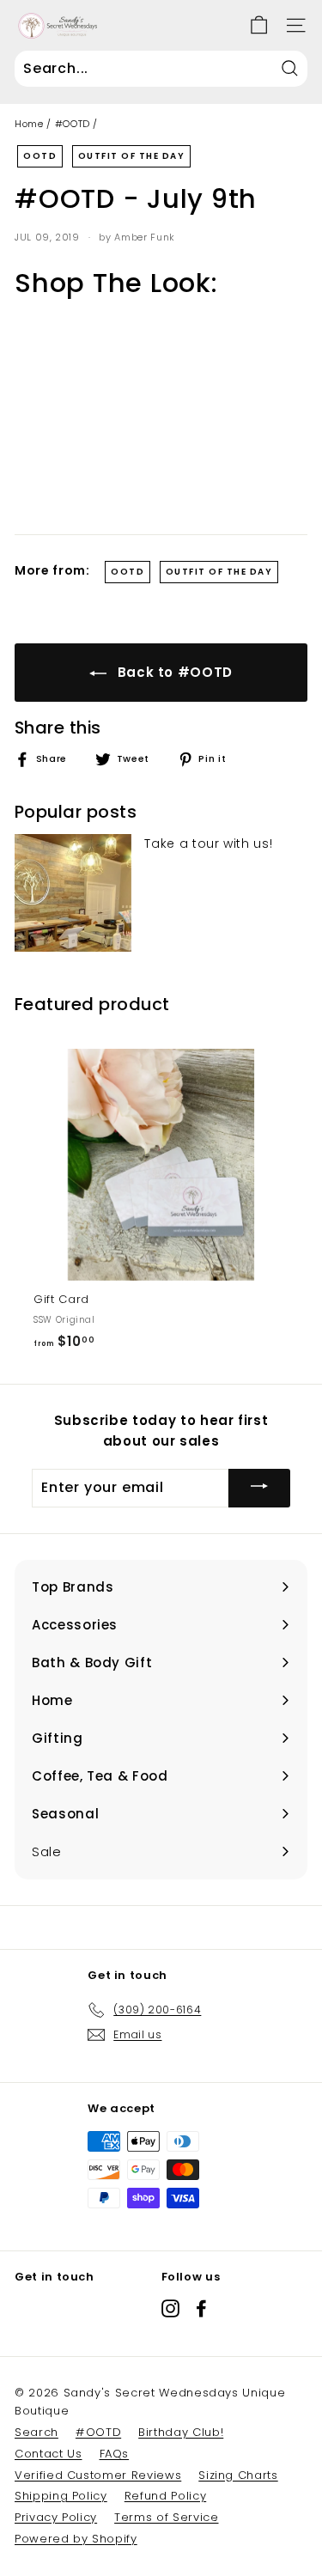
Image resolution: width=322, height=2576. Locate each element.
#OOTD (73, 124)
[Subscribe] (259, 1488)
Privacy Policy (56, 2517)
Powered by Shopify (76, 2539)
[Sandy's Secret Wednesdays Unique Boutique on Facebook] (201, 2308)
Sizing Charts (238, 2475)
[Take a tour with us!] (73, 892)
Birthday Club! (181, 2432)
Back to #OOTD (173, 672)
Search (36, 2432)
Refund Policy (165, 2496)
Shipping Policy (61, 2496)
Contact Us (49, 2454)
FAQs (115, 2454)
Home (29, 124)
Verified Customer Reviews (98, 2475)
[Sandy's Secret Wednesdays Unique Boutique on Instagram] (170, 2308)
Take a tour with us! (208, 843)
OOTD (40, 156)
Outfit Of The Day (132, 156)
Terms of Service (166, 2517)
